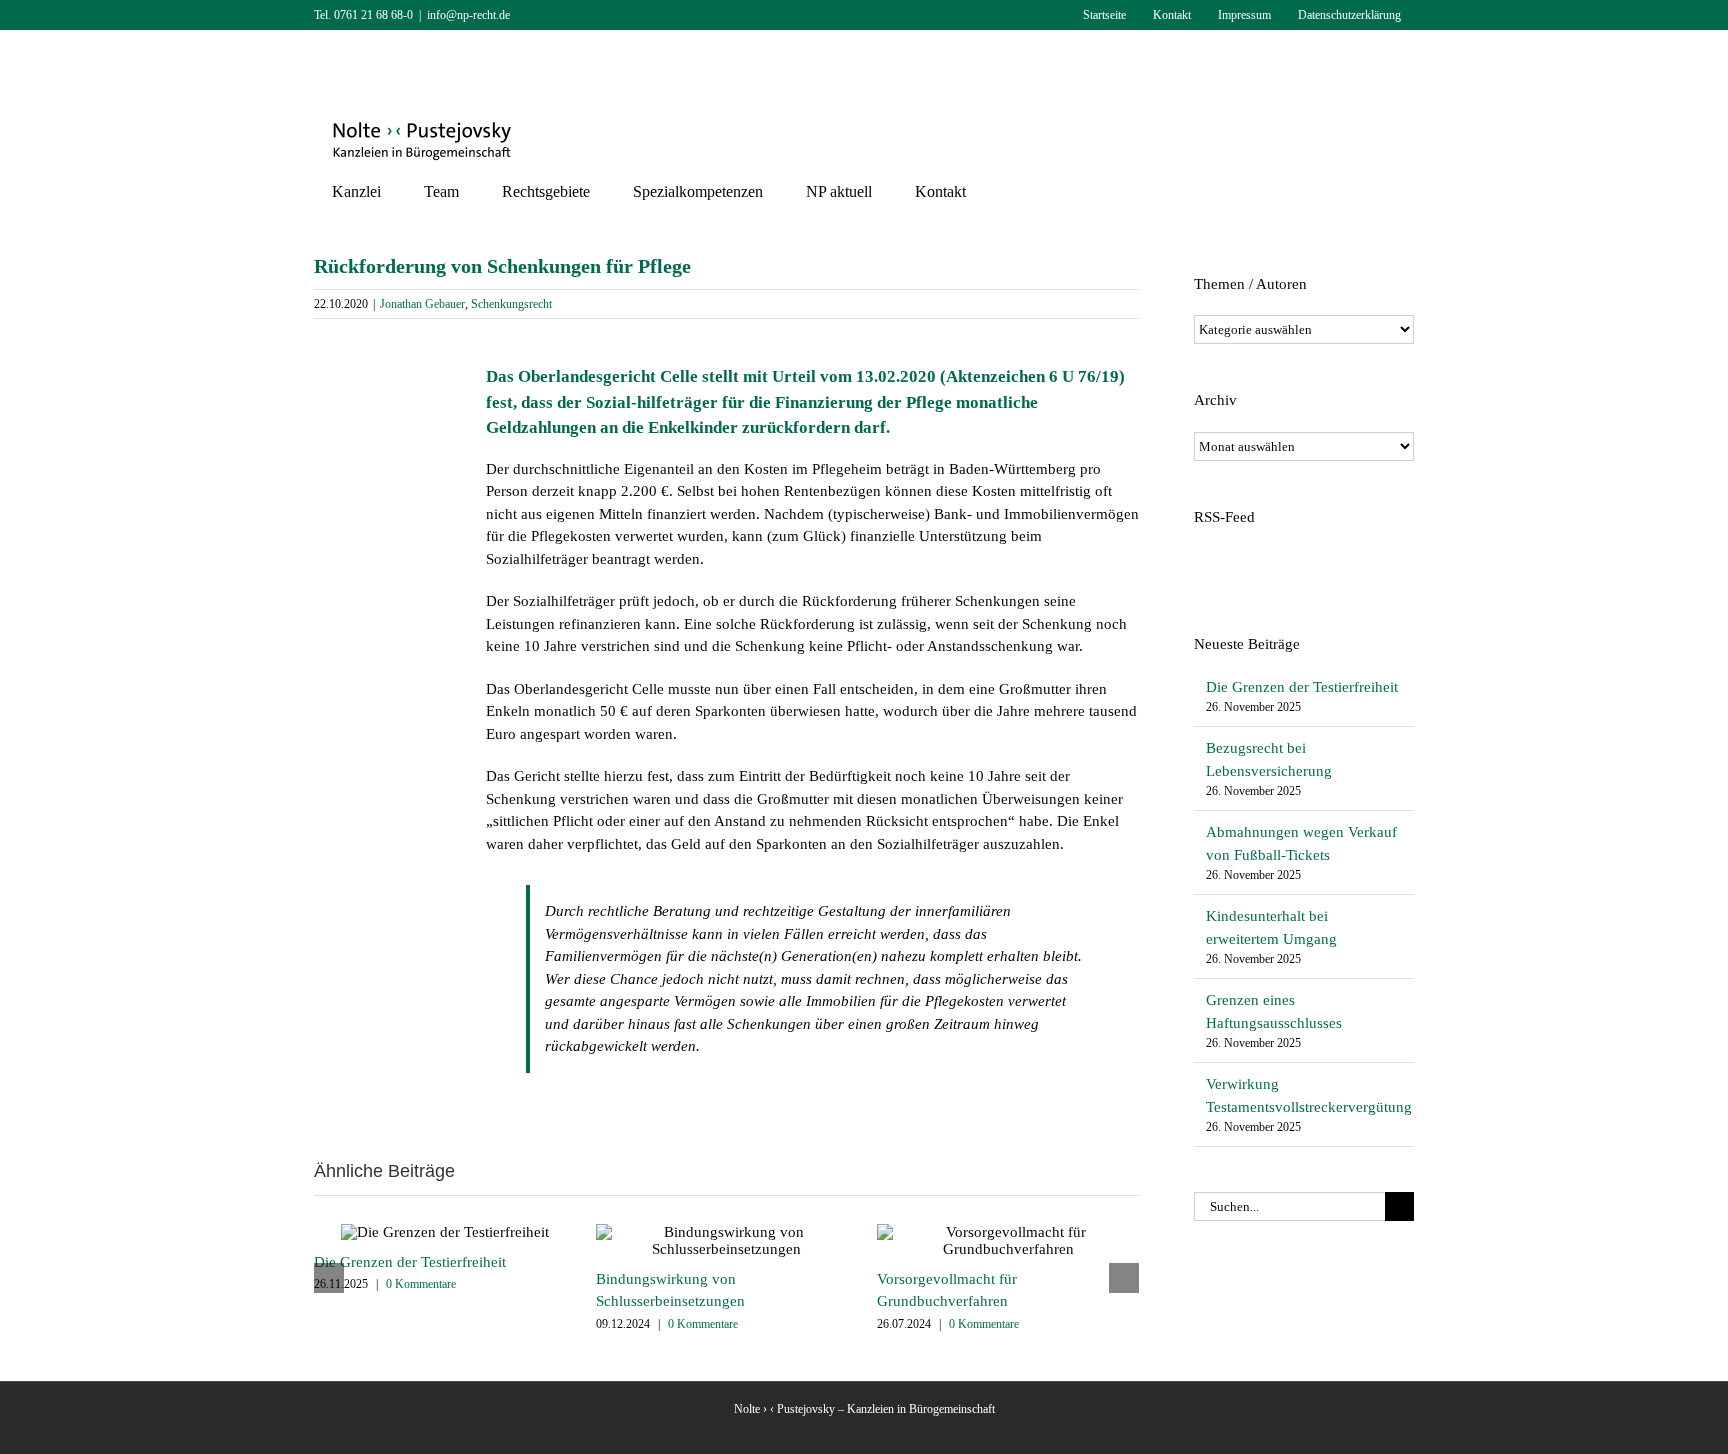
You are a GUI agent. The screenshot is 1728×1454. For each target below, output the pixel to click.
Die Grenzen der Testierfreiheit (410, 1262)
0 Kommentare (421, 1284)
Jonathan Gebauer (422, 304)
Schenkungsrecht (511, 304)
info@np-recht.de (468, 15)
